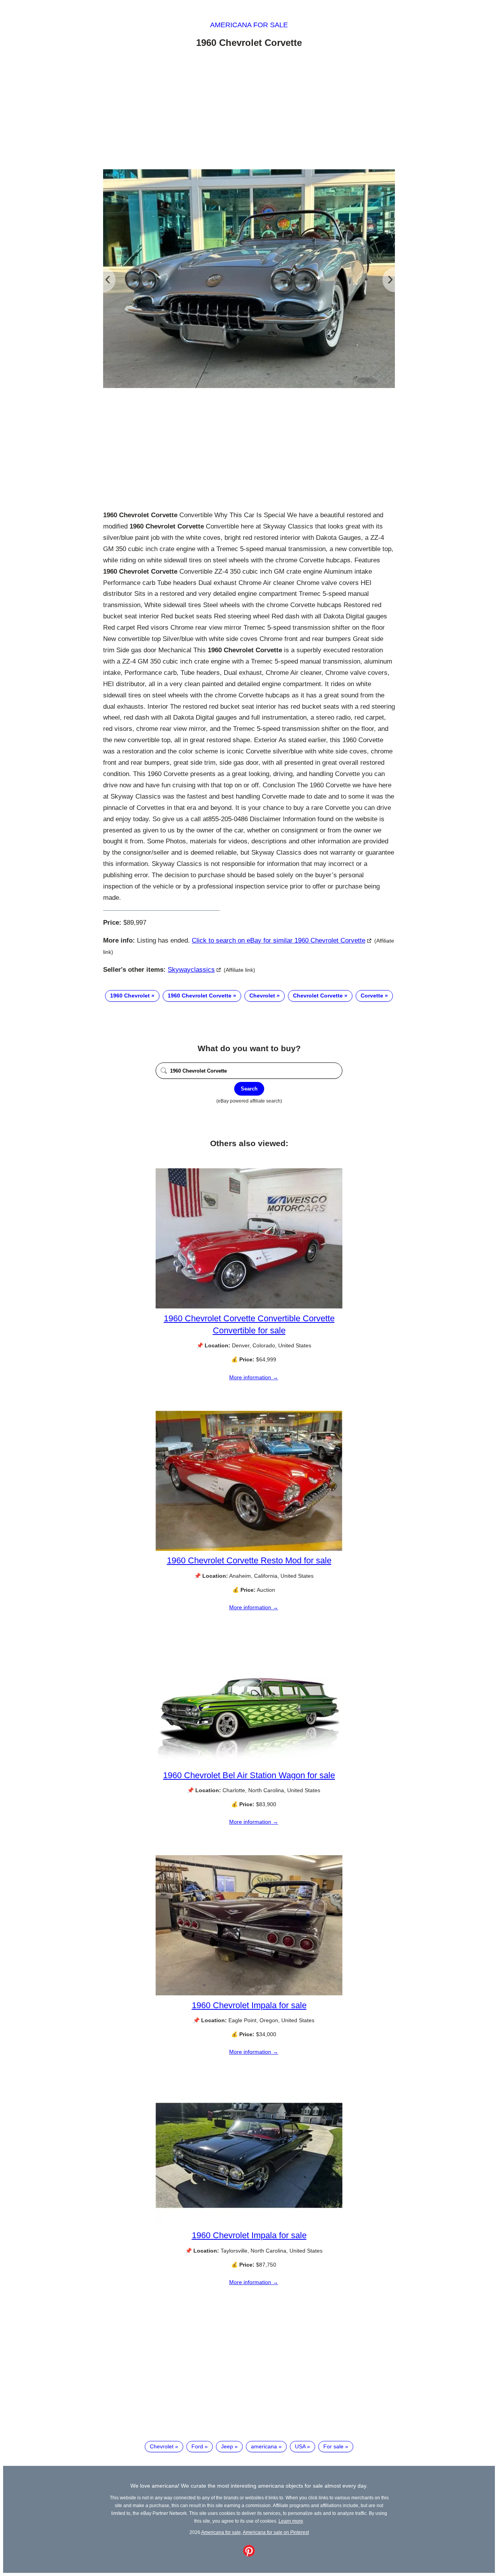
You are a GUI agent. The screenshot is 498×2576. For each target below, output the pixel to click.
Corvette (372, 996)
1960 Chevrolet (130, 996)
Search (249, 1089)
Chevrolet (262, 996)
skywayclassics (191, 970)
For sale (333, 2446)
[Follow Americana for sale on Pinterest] (249, 2555)
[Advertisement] (249, 110)
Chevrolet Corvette (318, 996)
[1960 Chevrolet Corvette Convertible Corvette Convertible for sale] (249, 1306)
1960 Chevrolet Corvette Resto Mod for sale (249, 1560)
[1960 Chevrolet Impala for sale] (249, 1993)
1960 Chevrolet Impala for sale (249, 2005)
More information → (254, 1377)
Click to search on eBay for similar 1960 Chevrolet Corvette (279, 940)
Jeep (227, 2446)
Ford (197, 2446)
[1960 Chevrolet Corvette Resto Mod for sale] (249, 1549)
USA (300, 2446)
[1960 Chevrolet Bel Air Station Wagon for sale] (249, 1763)
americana (264, 2446)
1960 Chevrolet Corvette (200, 996)
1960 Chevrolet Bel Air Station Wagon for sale (249, 1775)
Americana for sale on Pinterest (276, 2532)
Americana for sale (249, 25)
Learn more (291, 2521)
